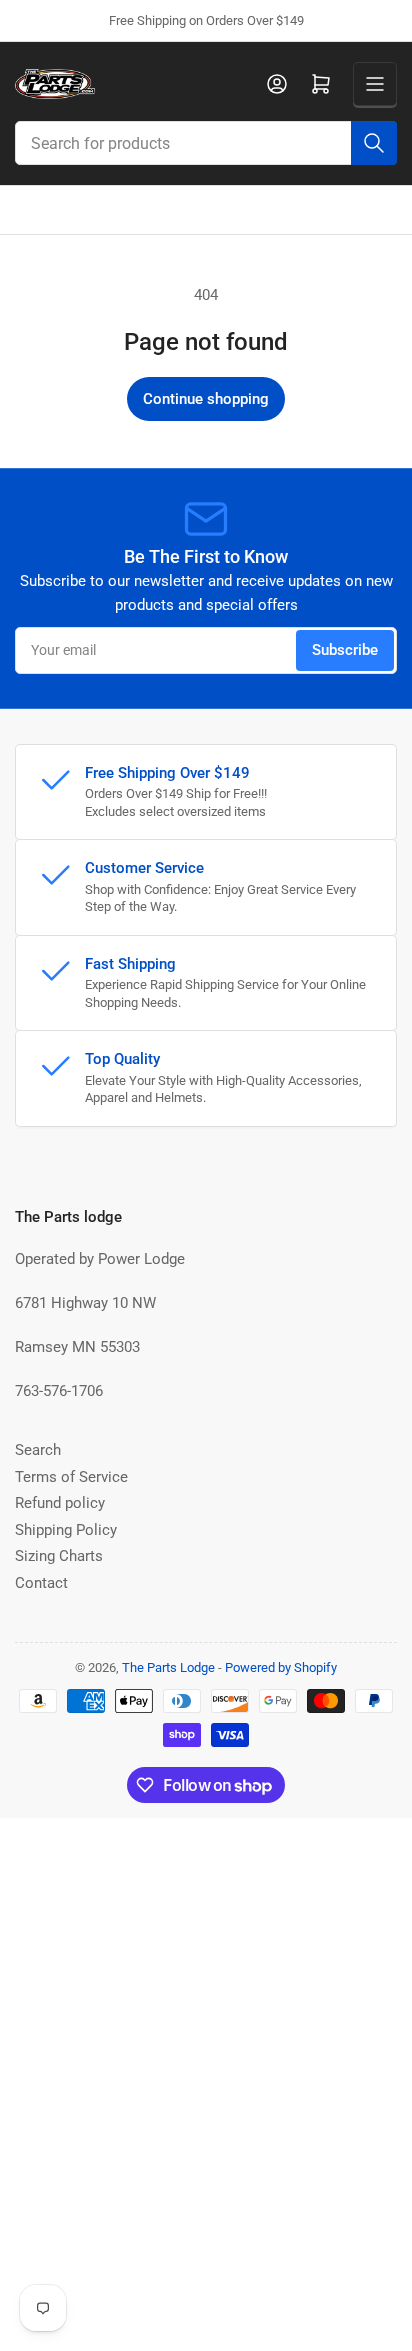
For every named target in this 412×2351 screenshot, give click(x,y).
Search (38, 1450)
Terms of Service (71, 1477)
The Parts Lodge (168, 1667)
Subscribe (345, 650)
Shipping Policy (66, 1530)
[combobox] (206, 143)
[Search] (374, 143)
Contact (41, 1583)
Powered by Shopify (281, 1667)
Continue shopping (206, 399)
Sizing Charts (59, 1556)
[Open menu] (375, 84)
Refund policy (60, 1503)
